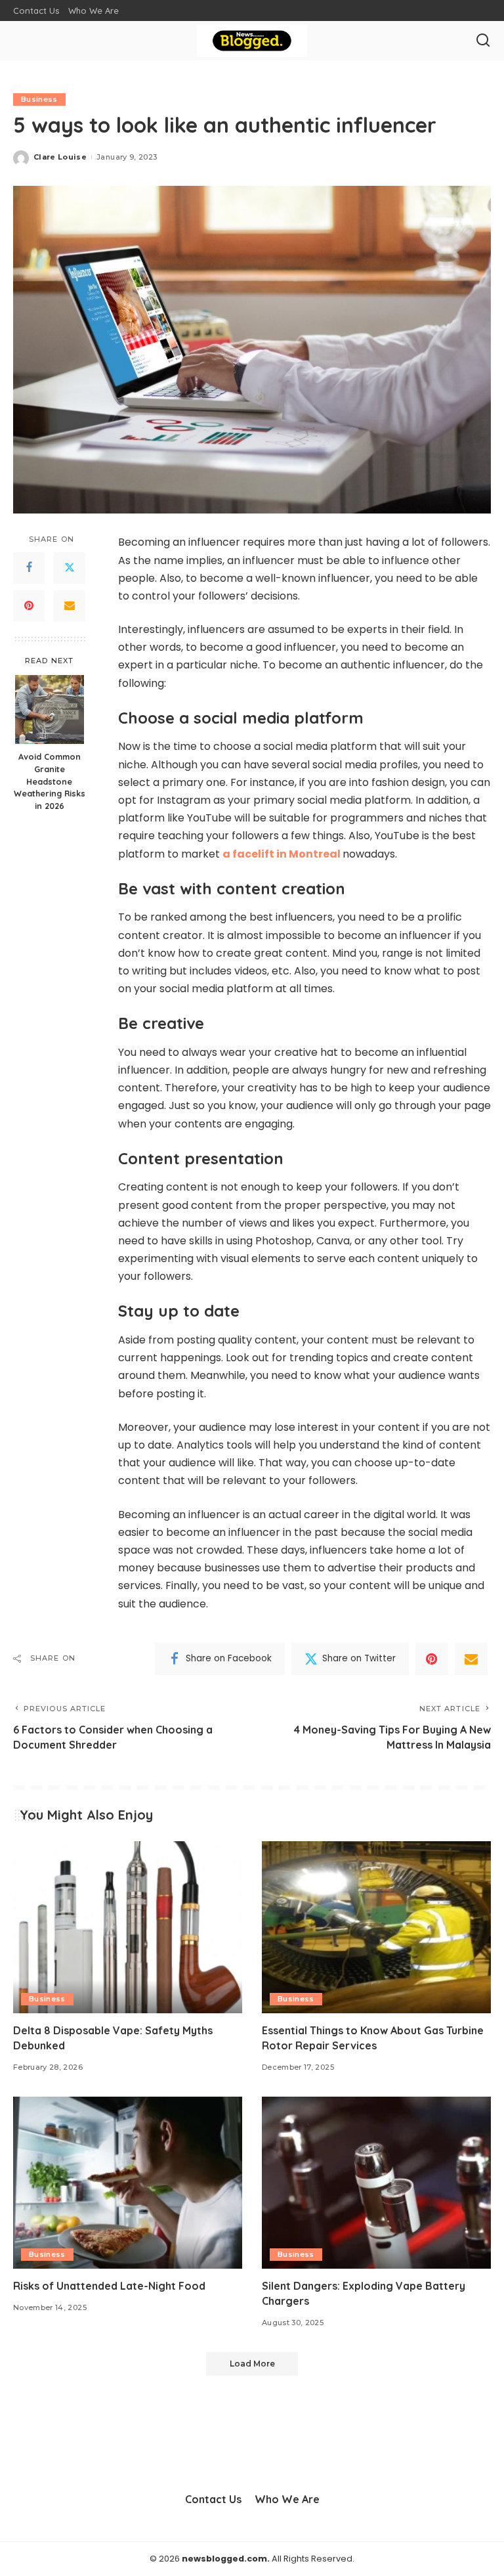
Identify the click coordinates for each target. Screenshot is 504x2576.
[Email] (70, 606)
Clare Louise (60, 157)
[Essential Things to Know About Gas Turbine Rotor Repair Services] (376, 1927)
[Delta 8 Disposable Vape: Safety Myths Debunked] (128, 1927)
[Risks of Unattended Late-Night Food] (128, 2183)
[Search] (483, 41)
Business (39, 99)
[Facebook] (29, 568)
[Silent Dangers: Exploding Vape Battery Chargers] (376, 2183)
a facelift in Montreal (282, 854)
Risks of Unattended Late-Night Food (109, 2286)
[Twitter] (70, 568)
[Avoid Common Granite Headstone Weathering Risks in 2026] (50, 709)
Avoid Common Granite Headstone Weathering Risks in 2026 (50, 781)
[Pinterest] (29, 606)
